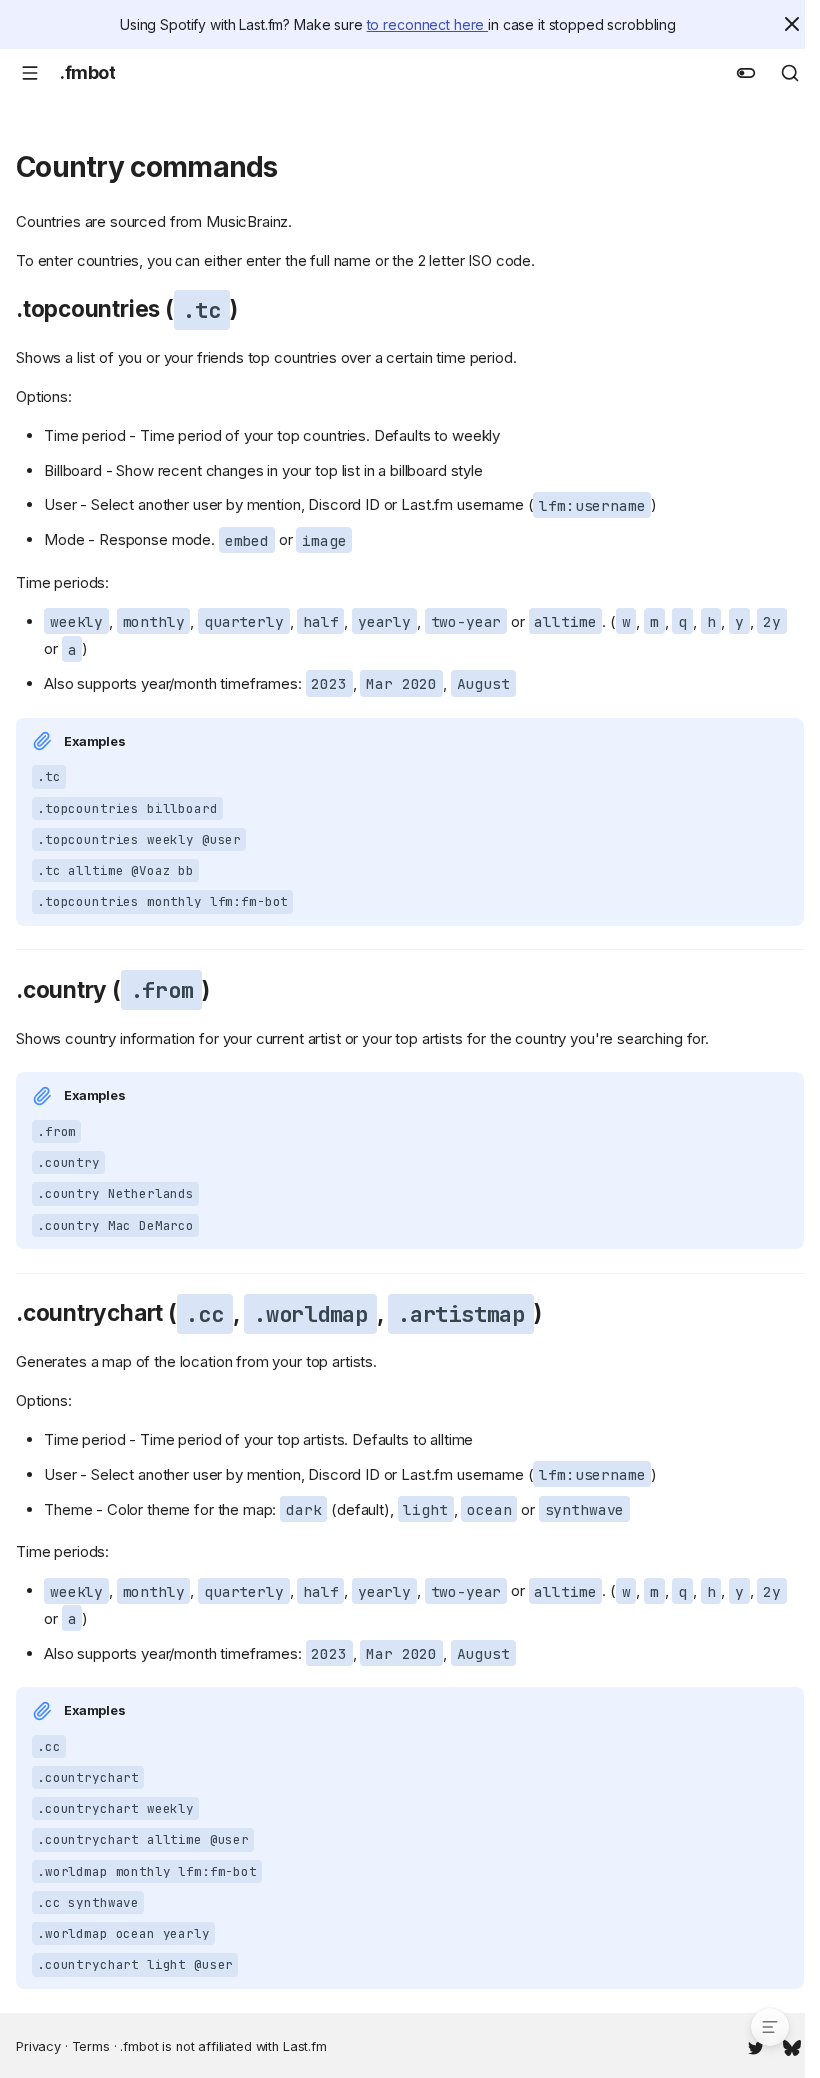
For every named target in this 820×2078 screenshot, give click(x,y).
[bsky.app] (792, 2046)
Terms (91, 2046)
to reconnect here (427, 24)
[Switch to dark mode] (746, 73)
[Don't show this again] (792, 24)
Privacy (38, 2046)
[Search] (790, 73)
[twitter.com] (756, 2046)
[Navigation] (30, 73)
